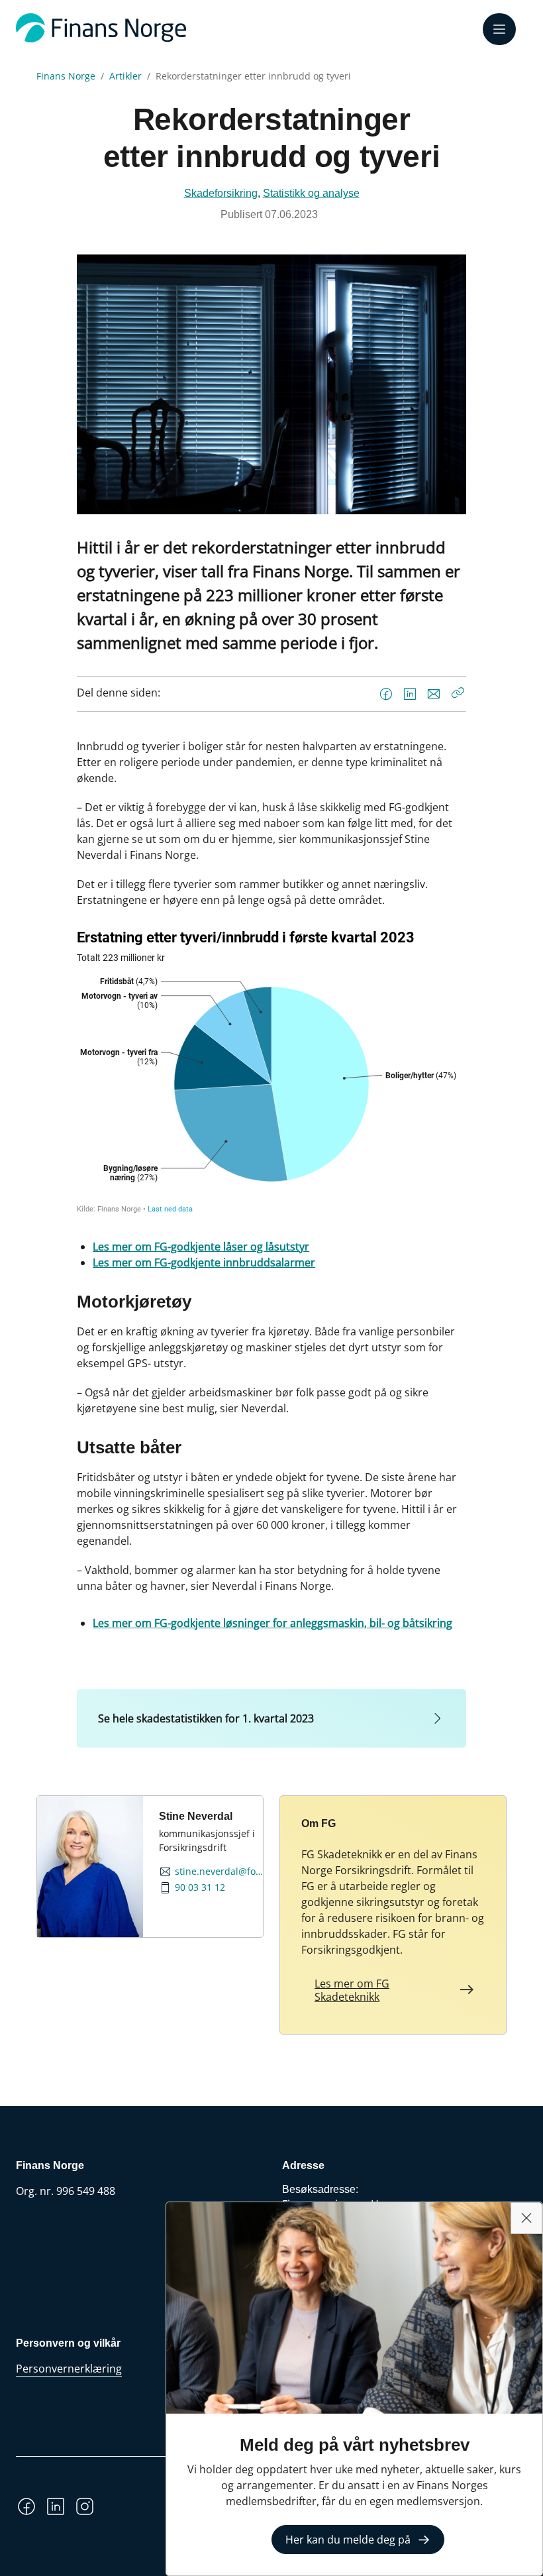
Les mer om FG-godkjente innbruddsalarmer (204, 1262)
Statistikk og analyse (311, 193)
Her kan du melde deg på (348, 2540)
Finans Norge (66, 76)
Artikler (125, 76)
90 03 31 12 (200, 1887)
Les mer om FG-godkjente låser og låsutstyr (201, 1247)
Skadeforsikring (221, 193)
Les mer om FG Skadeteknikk (352, 1990)
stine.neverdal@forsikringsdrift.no (219, 1872)
